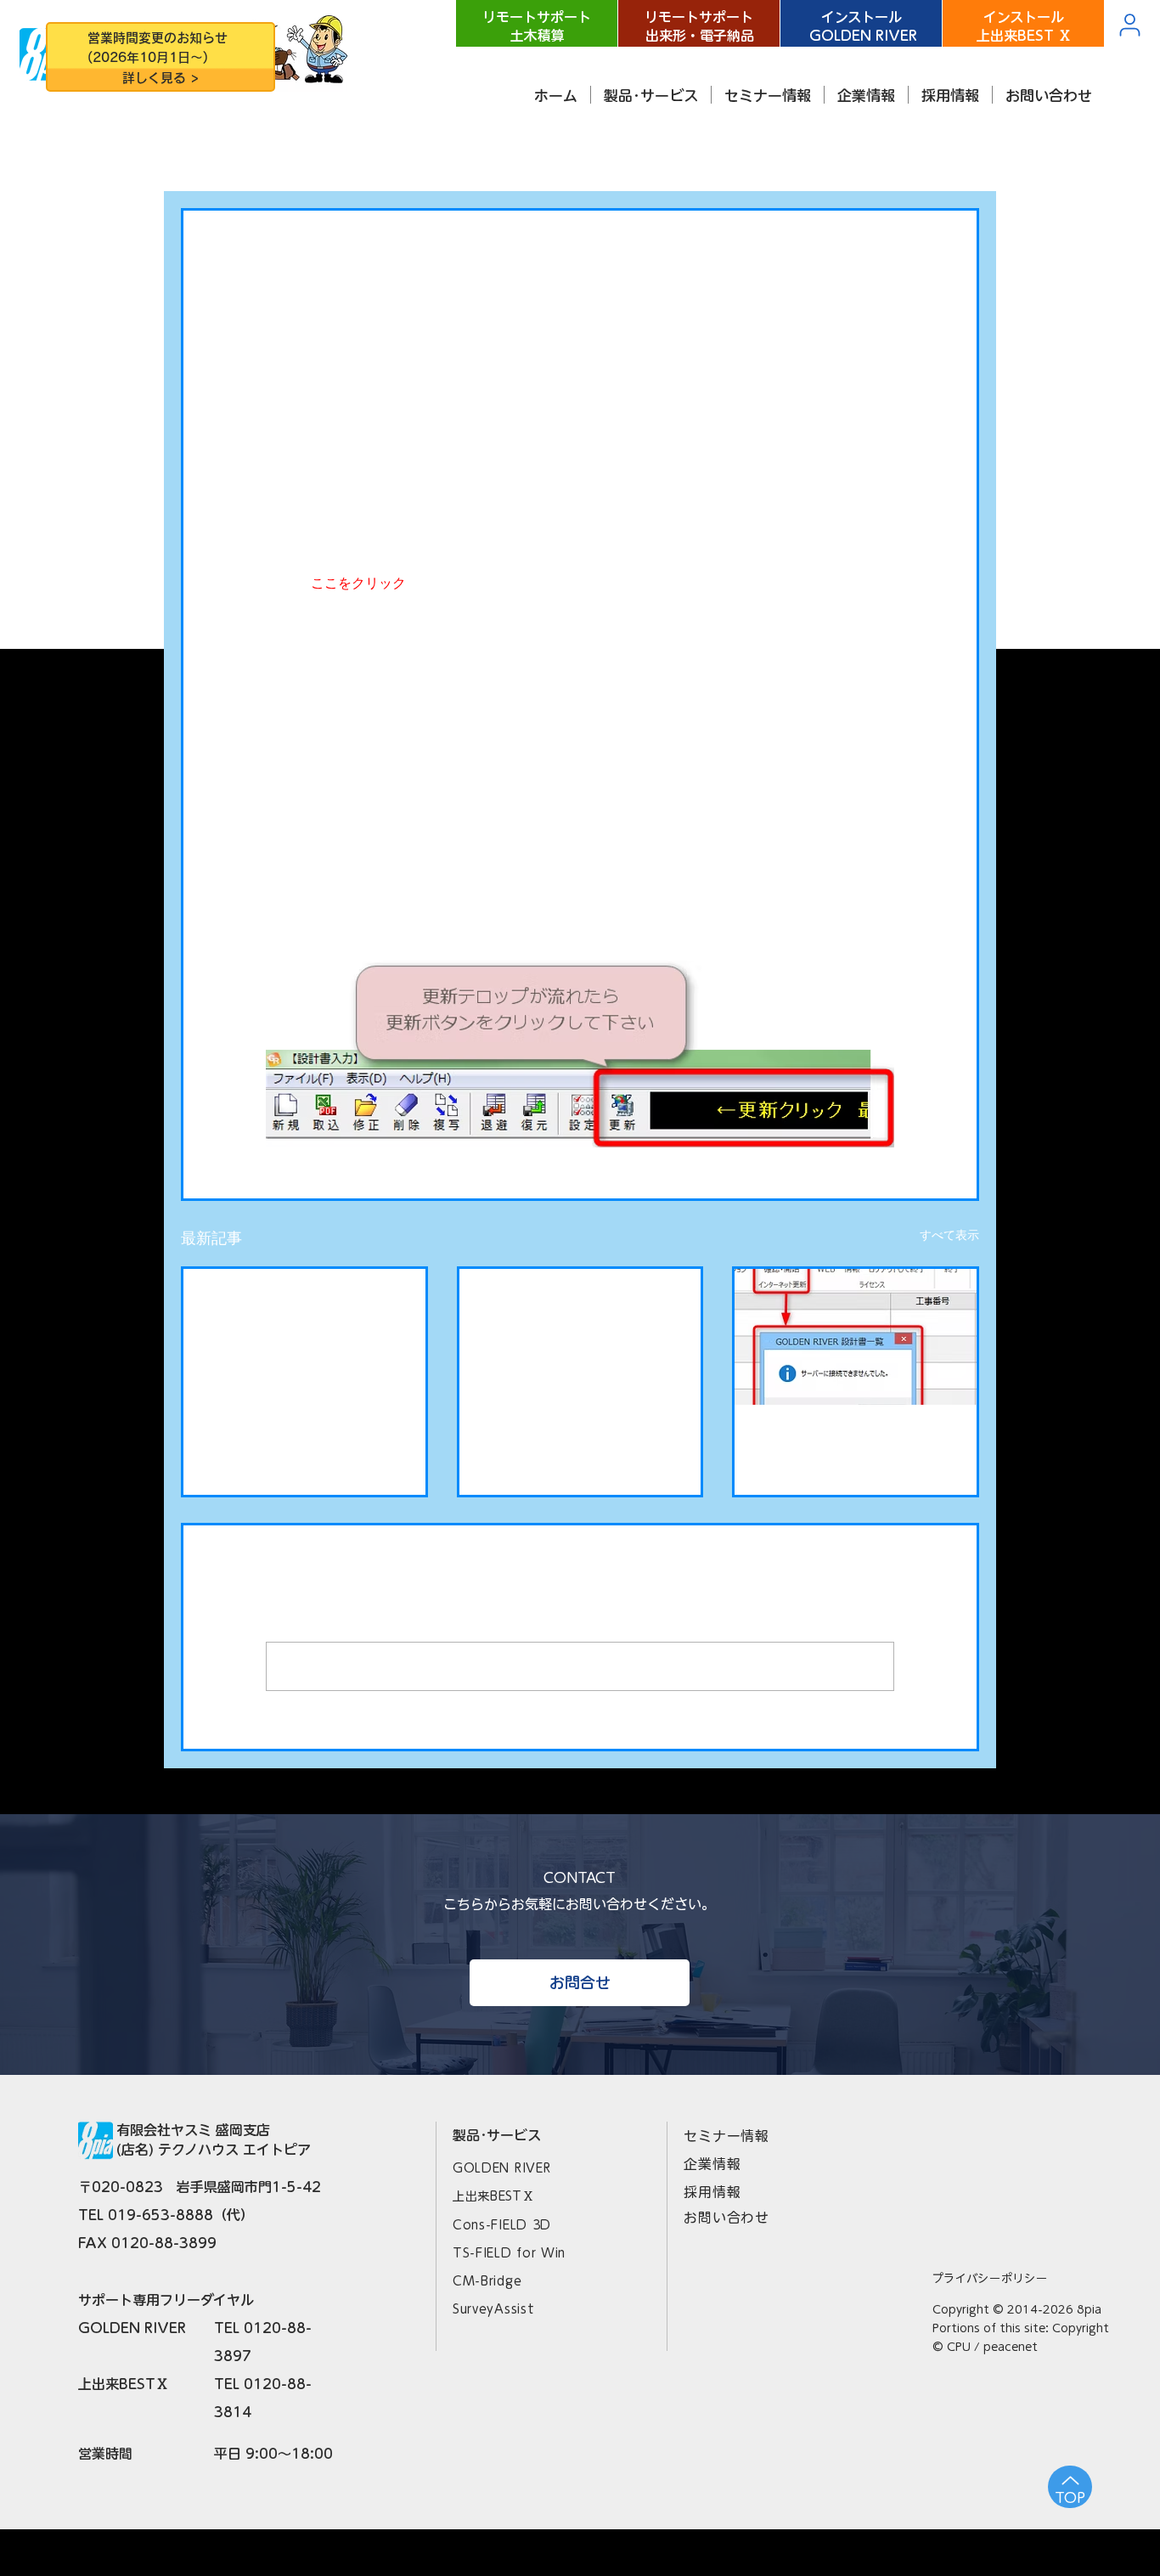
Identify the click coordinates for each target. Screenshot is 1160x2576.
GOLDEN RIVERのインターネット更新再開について (574, 1309)
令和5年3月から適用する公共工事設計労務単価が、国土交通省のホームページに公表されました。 (303, 1310)
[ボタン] (160, 59)
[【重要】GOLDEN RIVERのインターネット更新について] (856, 1337)
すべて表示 (949, 1235)
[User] (1129, 25)
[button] (651, 95)
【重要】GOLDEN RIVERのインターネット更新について (854, 1445)
